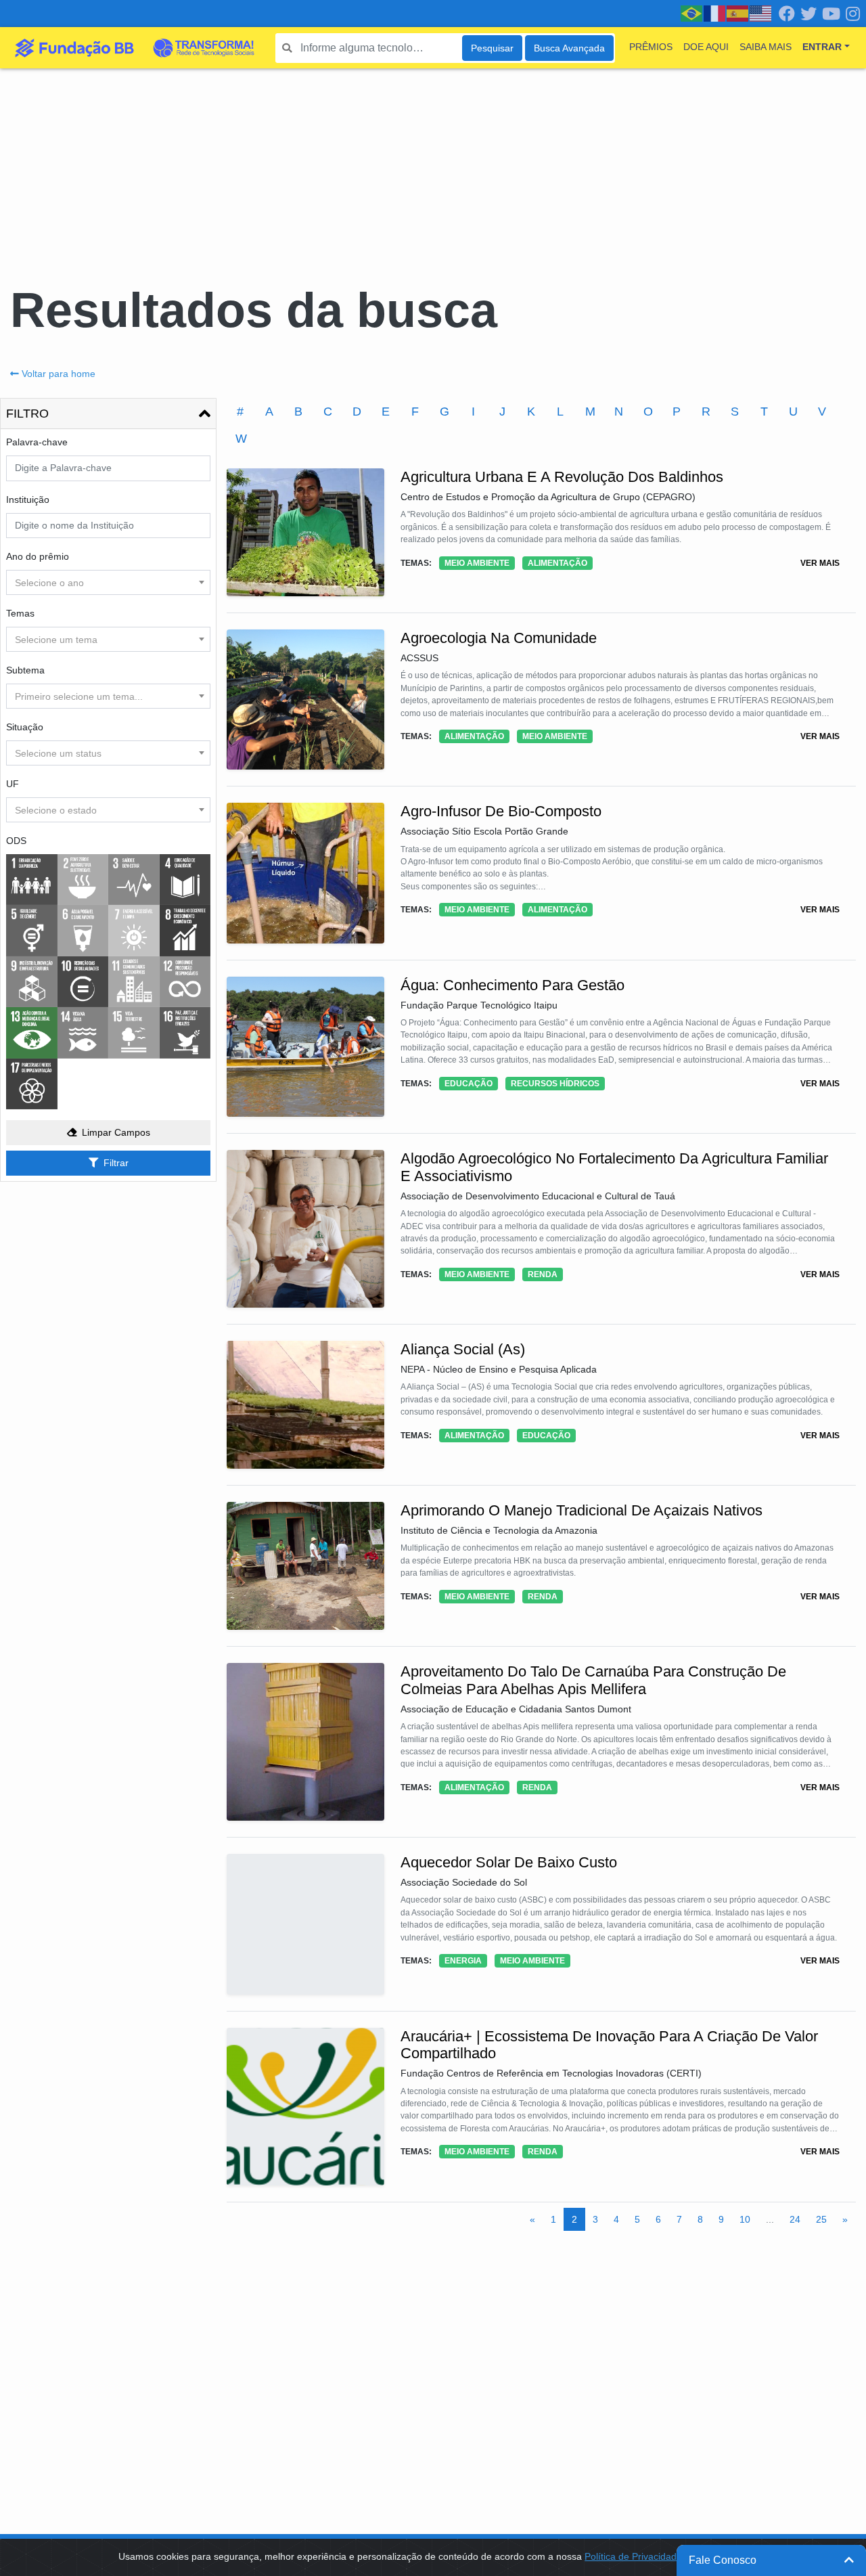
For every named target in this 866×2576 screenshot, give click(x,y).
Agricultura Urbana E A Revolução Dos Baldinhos (562, 477)
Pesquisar (492, 48)
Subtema (25, 670)
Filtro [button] (27, 414)
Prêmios (651, 47)
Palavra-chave (37, 442)
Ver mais (820, 563)
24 (795, 2219)
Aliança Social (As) (463, 1349)
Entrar (822, 47)
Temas (20, 613)
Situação (25, 727)
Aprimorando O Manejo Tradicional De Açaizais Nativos (582, 1510)
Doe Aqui (706, 47)
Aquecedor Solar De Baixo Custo (509, 1862)
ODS (16, 841)
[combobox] (108, 582)
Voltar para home (59, 374)
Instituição (28, 499)
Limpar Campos (116, 1132)
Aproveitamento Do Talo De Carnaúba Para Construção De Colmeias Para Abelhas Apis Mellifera (593, 1680)
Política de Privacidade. (635, 2556)
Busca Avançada (569, 48)
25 (821, 2219)
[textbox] (108, 583)
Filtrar (116, 1163)
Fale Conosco (723, 2560)
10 (745, 2219)
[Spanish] (738, 13)
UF (13, 784)
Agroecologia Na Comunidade (499, 638)
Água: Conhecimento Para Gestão (512, 985)
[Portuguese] (692, 13)
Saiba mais (766, 47)
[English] (761, 13)
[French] (715, 13)
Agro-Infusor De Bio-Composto (501, 811)
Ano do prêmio (38, 556)
